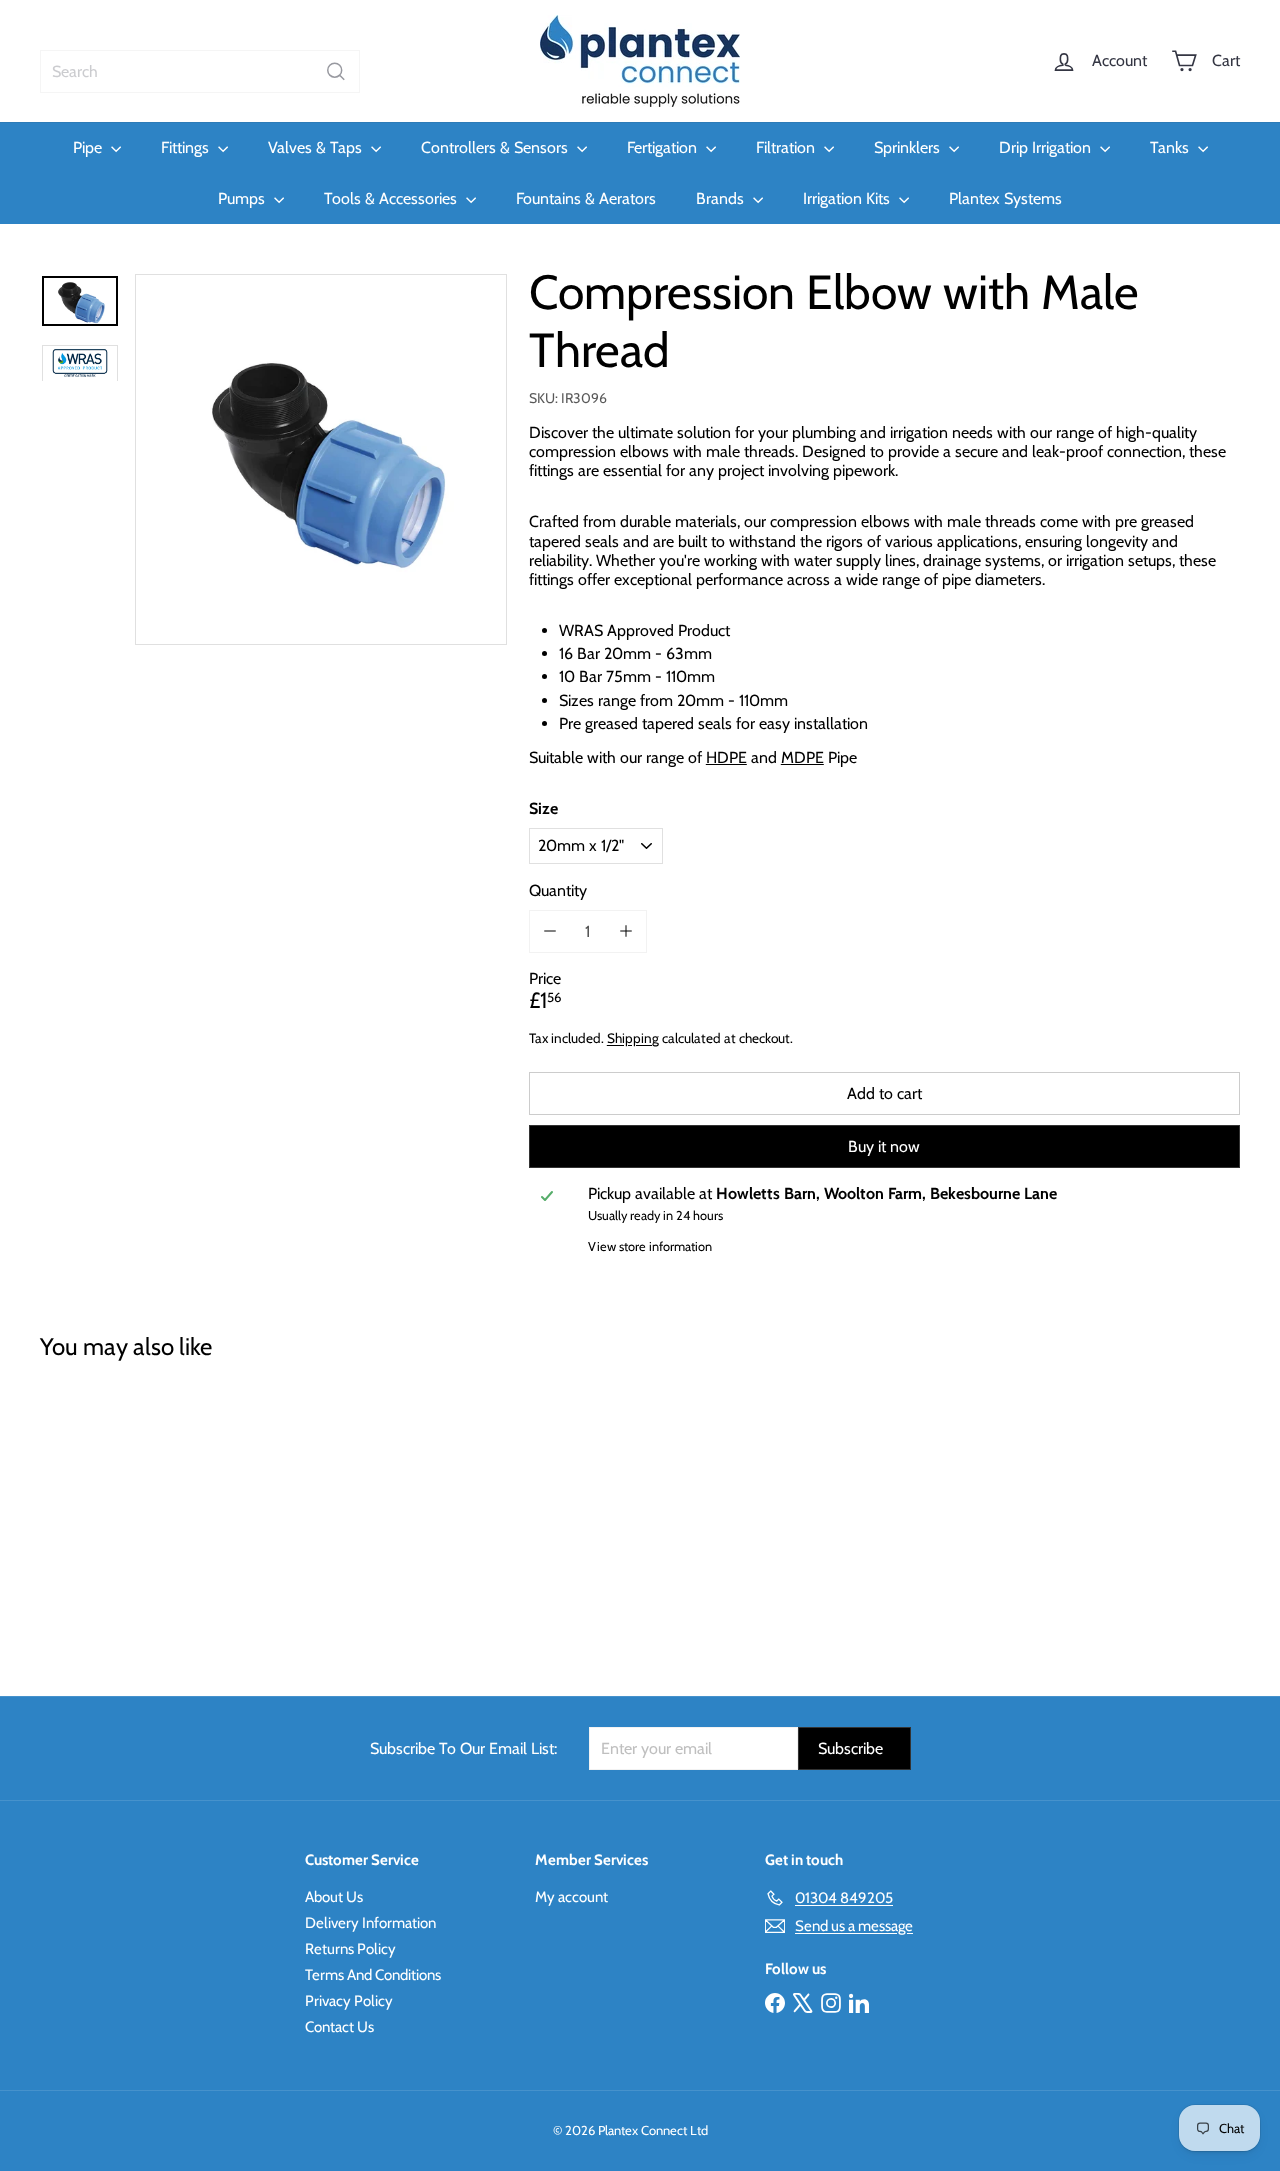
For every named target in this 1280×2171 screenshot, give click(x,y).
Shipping (633, 1038)
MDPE (802, 757)
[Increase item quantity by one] (625, 931)
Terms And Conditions (373, 1975)
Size (543, 808)
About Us (334, 1897)
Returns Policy (350, 1949)
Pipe (89, 147)
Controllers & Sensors (496, 147)
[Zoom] (321, 460)
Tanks (1171, 147)
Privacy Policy (349, 2001)
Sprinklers (909, 147)
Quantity (558, 889)
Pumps (243, 198)
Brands (722, 198)
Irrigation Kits (848, 198)
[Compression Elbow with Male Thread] (131, 1514)
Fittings (187, 147)
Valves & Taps (317, 147)
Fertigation (664, 147)
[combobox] (200, 71)
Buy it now (884, 1146)
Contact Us (339, 2027)
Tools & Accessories (392, 198)
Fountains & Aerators (586, 198)
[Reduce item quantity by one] (550, 931)
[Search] (336, 71)
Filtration (787, 147)
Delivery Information (370, 1923)
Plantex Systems (1005, 198)
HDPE (726, 757)
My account (571, 1897)
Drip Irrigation (1047, 147)
